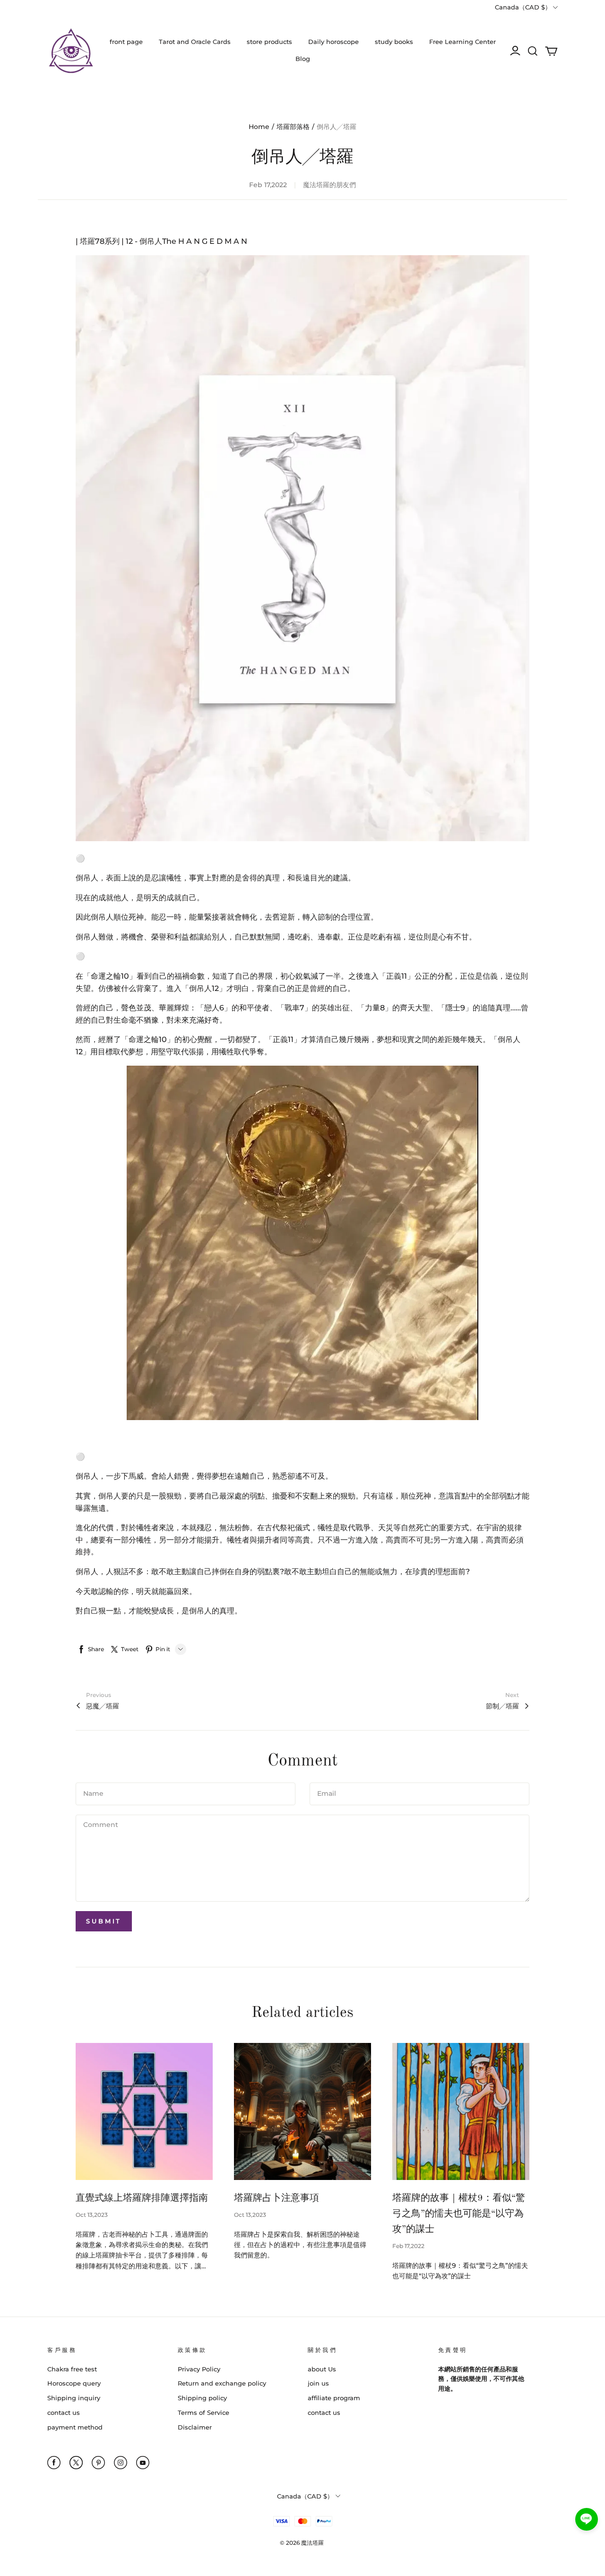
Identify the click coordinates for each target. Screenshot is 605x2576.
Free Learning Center (462, 42)
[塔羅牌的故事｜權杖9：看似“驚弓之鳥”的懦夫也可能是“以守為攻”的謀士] (461, 2111)
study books (394, 42)
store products (269, 42)
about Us (322, 2369)
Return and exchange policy (222, 2383)
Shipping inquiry (74, 2398)
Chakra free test (72, 2369)
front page (126, 42)
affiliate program (334, 2398)
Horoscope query (74, 2383)
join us (318, 2383)
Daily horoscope (333, 42)
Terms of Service (203, 2412)
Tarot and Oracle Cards (195, 42)
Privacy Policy (199, 2369)
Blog (303, 59)
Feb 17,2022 (408, 2246)
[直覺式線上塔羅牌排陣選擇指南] (144, 2111)
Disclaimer (195, 2427)
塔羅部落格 (293, 127)
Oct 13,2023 (92, 2215)
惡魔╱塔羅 (103, 1706)
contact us (64, 2412)
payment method (75, 2427)
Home (259, 127)
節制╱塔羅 (502, 1706)
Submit (104, 1921)
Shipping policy (202, 2398)
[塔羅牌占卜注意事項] (302, 2111)
